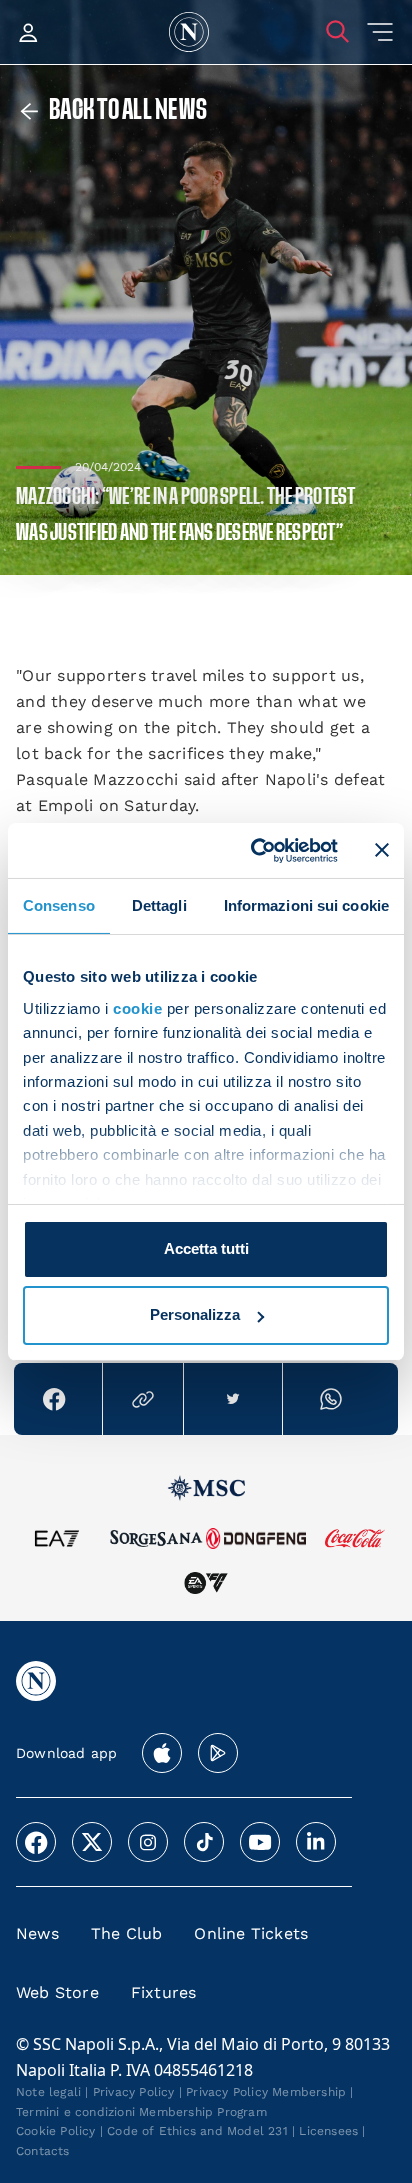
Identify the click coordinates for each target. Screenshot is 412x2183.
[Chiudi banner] (382, 850)
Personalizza (195, 1314)
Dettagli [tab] (159, 905)
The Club (127, 1933)
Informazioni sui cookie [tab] (306, 905)
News (37, 1933)
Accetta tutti (206, 1248)
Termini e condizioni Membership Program (141, 2112)
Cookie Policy (56, 2131)
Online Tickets (251, 1933)
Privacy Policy (134, 2092)
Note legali (48, 2092)
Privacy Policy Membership (266, 2092)
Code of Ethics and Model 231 (197, 2131)
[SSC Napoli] (189, 32)
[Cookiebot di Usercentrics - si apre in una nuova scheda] (255, 850)
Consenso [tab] (59, 905)
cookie (137, 1008)
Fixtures (164, 1992)
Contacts (43, 2151)
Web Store (57, 1992)
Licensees (328, 2131)
